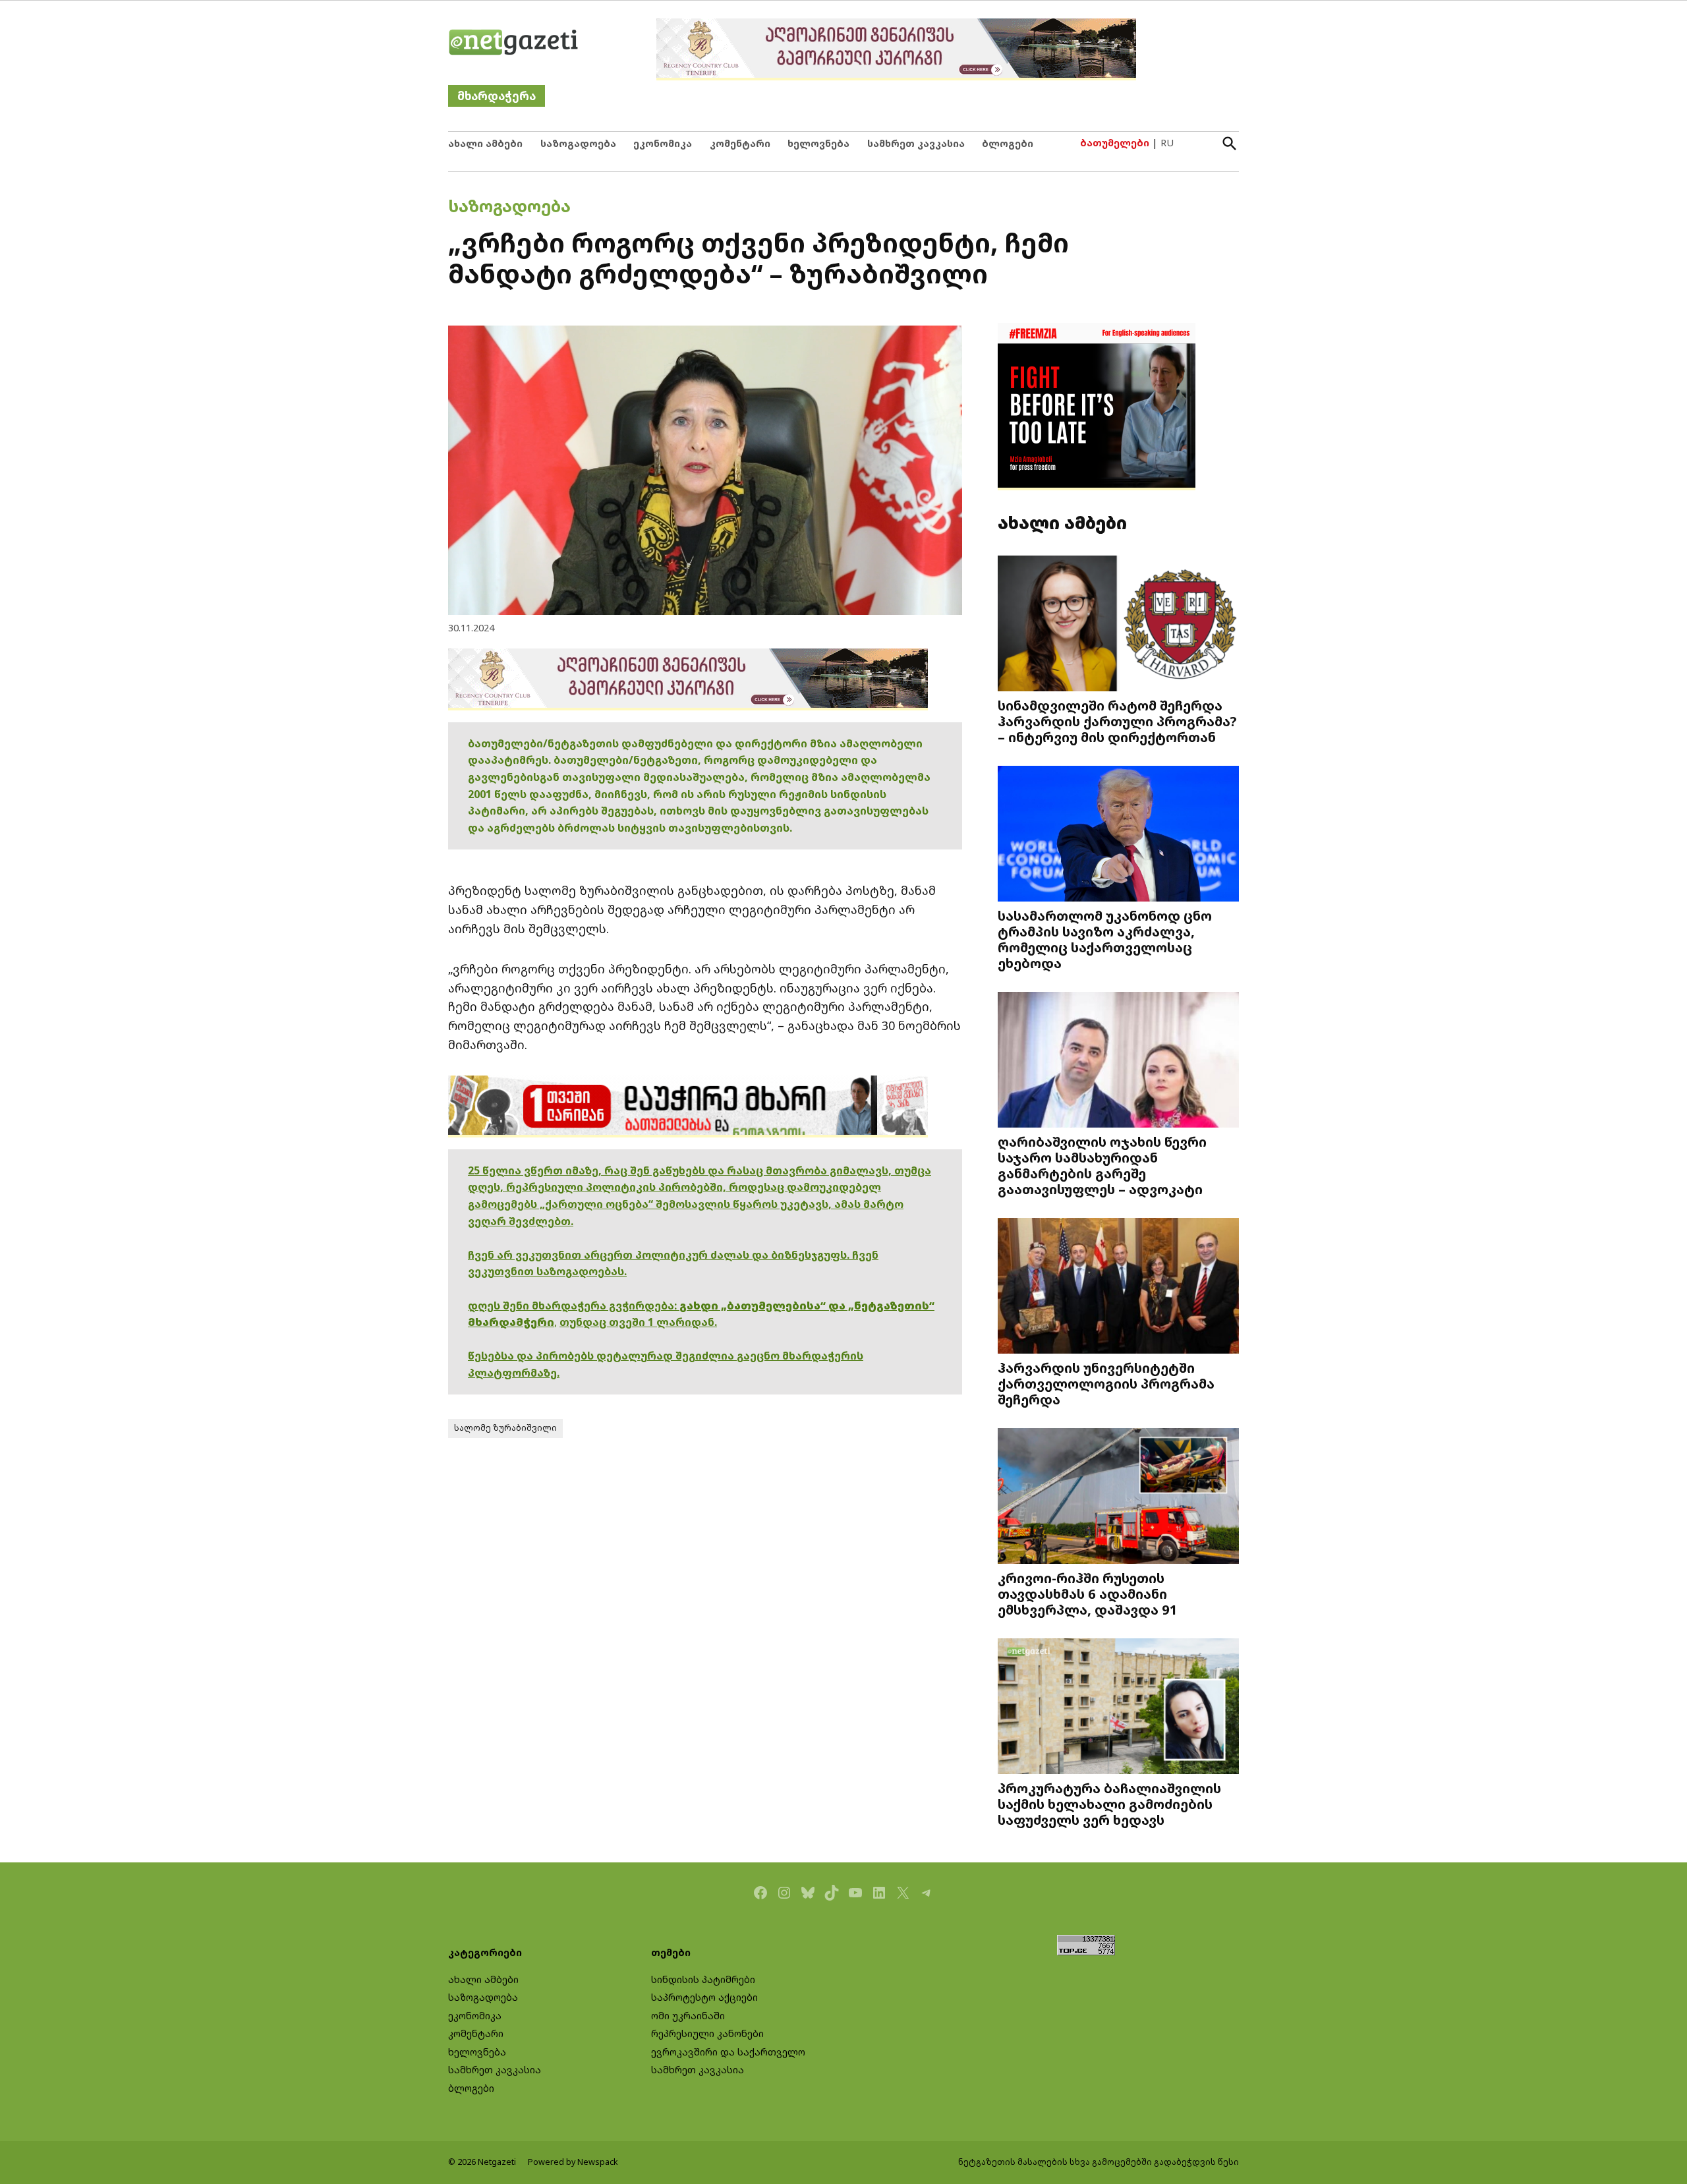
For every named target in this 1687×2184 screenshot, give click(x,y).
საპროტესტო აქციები (704, 1997)
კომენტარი (740, 143)
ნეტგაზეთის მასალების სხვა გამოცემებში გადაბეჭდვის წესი (1099, 2162)
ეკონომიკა (663, 143)
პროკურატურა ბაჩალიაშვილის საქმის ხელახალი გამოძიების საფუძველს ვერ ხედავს (1109, 1804)
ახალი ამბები (485, 143)
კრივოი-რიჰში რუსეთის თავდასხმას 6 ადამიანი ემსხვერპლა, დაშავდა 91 (1088, 1594)
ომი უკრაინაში (688, 2016)
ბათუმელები (1115, 143)
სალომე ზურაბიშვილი (505, 1428)
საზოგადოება (578, 143)
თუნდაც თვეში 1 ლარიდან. (638, 1322)
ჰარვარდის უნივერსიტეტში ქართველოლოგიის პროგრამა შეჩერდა (1106, 1383)
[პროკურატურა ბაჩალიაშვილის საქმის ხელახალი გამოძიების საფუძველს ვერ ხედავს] (1118, 1708)
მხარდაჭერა (497, 96)
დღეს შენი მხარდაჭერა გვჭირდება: (574, 1306)
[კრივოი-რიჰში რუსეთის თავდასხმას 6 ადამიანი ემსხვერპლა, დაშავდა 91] (1118, 1498)
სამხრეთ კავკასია (916, 143)
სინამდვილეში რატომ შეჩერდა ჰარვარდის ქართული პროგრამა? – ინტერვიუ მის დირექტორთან (1117, 721)
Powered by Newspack (573, 2162)
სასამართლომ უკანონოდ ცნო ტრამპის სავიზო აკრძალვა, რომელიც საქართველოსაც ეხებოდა (1105, 939)
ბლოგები (1008, 143)
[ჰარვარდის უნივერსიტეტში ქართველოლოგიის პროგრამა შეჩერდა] (1118, 1287)
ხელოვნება (818, 143)
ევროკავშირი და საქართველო (728, 2052)
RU (1167, 143)
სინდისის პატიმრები (703, 1979)
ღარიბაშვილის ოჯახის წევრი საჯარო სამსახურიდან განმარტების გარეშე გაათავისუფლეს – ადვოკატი (1102, 1165)
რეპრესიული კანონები (707, 2033)
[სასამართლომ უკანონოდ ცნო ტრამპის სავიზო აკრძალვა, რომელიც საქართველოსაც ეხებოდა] (1118, 835)
